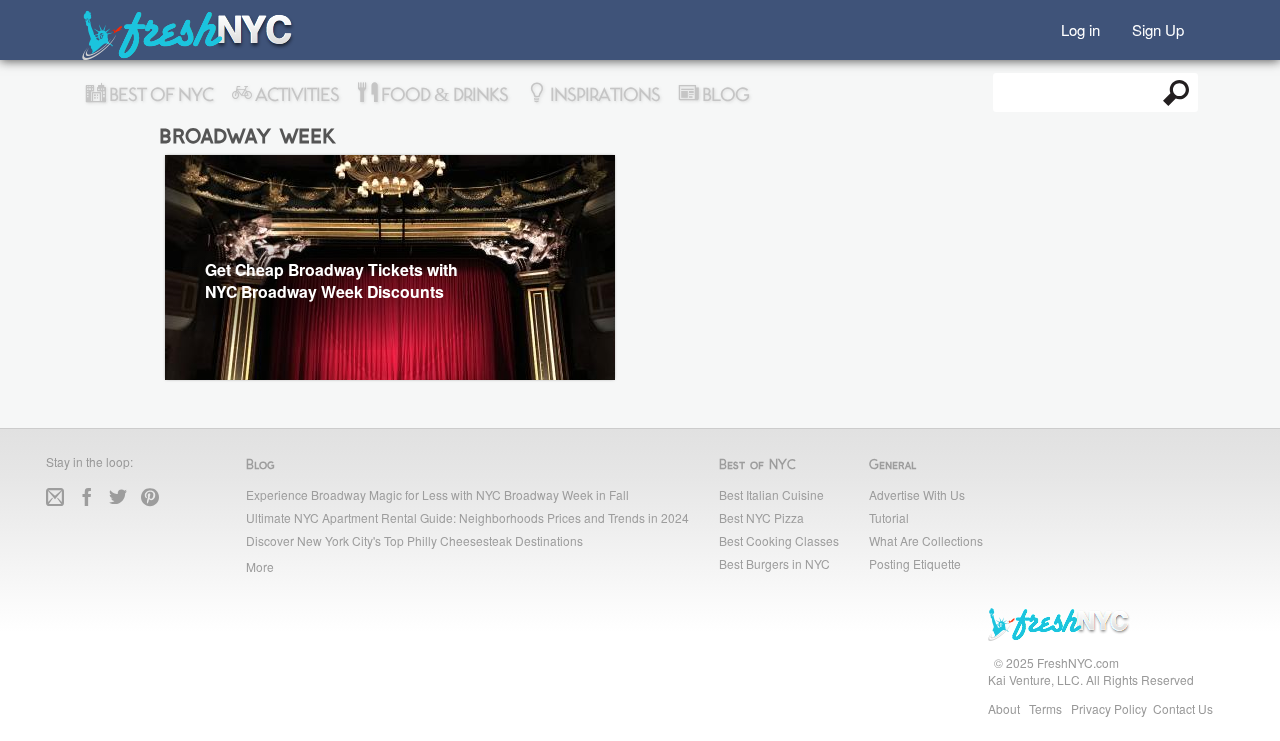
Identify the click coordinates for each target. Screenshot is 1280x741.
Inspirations (603, 95)
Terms (1045, 708)
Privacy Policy (1109, 708)
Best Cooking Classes (779, 540)
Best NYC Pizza (761, 517)
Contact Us (1183, 708)
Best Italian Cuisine (771, 494)
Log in (1080, 28)
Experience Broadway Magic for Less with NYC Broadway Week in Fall (437, 494)
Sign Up (1158, 28)
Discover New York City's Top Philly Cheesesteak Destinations (414, 540)
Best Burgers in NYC (774, 563)
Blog (723, 95)
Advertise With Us (917, 494)
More (260, 566)
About (1004, 708)
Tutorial (889, 517)
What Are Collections (926, 540)
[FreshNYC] (188, 55)
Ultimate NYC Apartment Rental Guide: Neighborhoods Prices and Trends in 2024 (467, 517)
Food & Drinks (442, 95)
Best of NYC (159, 95)
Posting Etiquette (915, 563)
